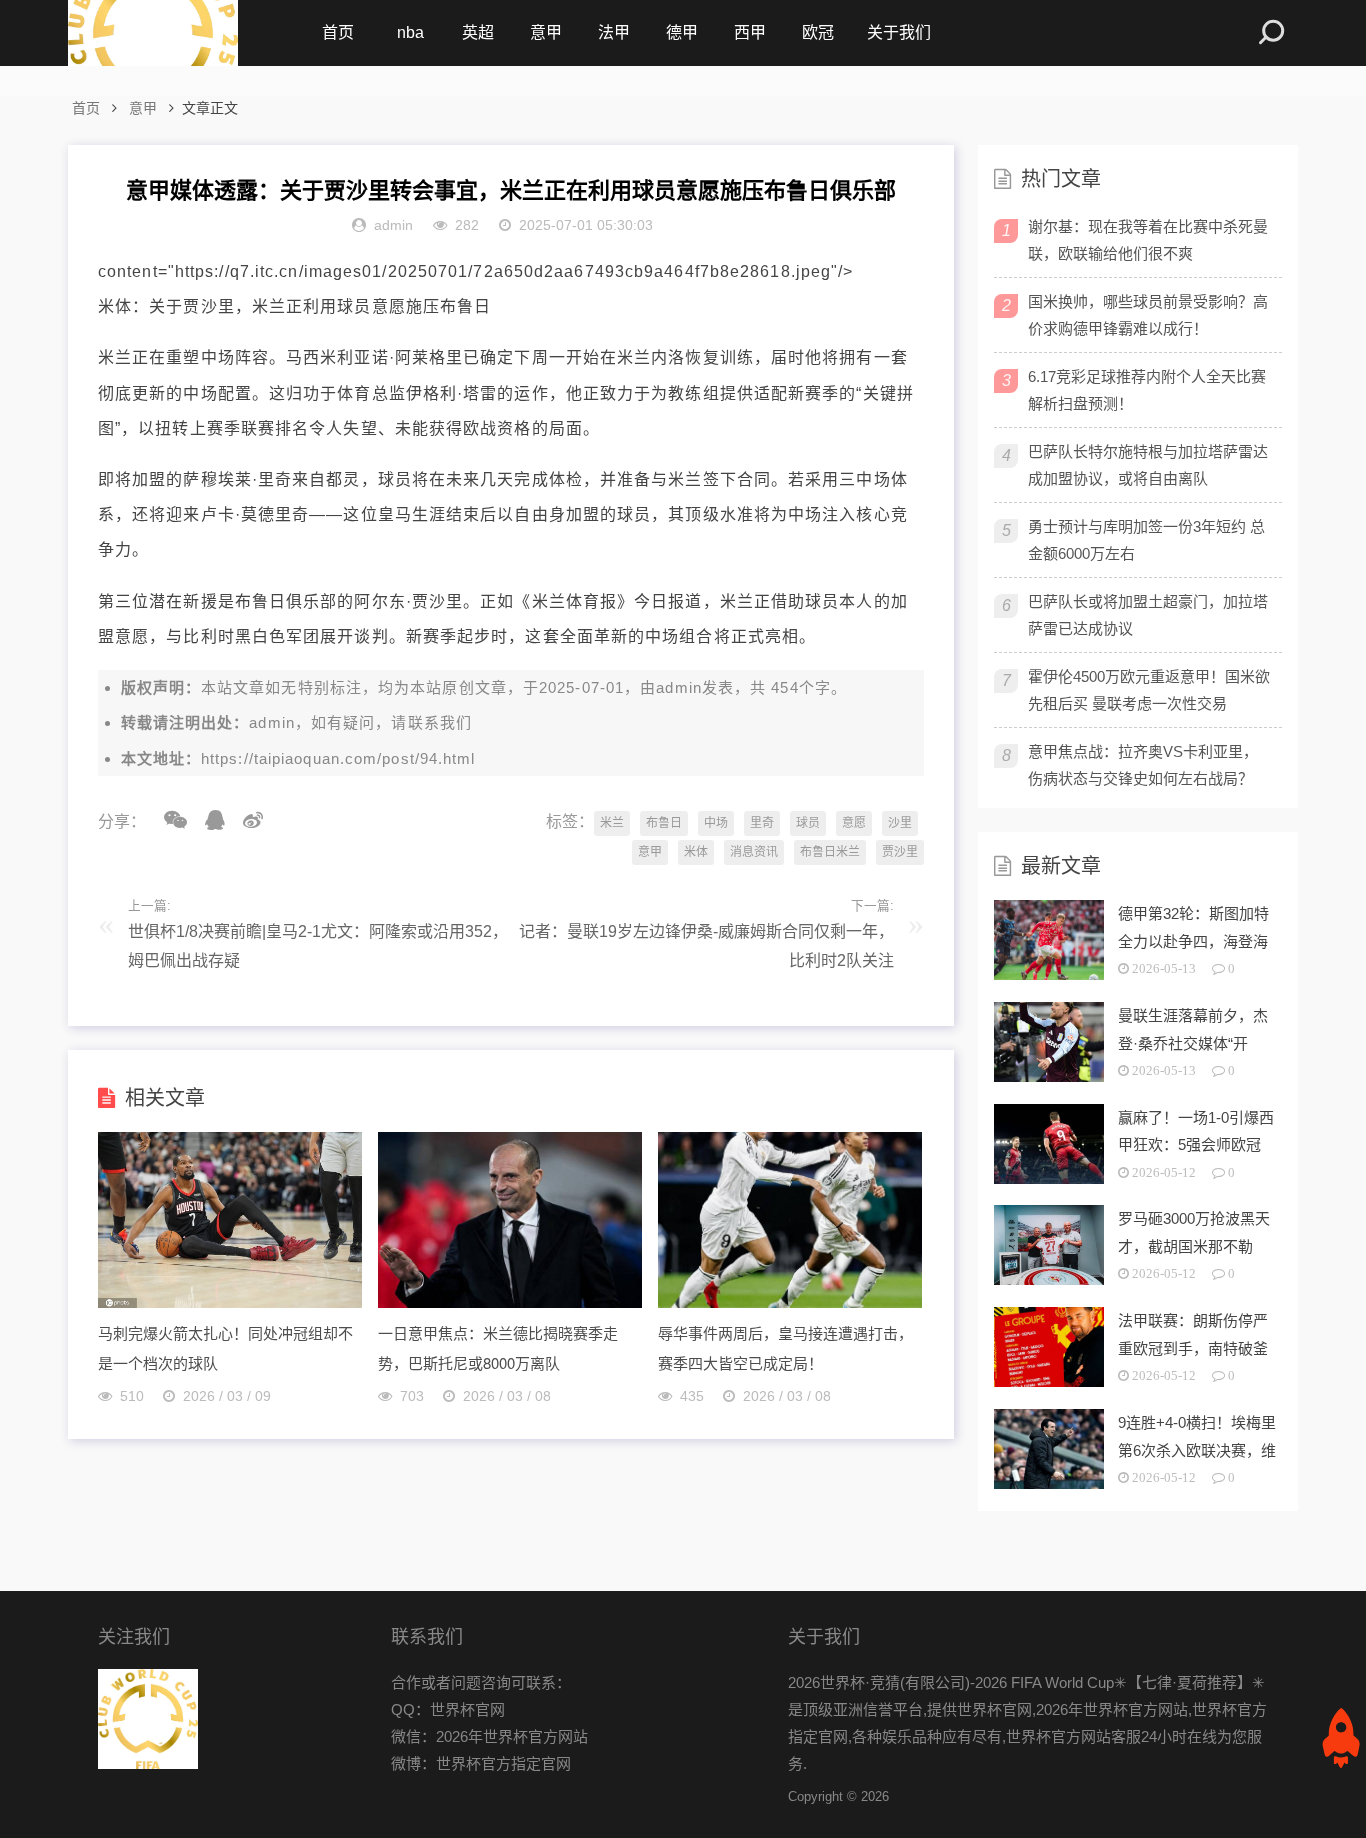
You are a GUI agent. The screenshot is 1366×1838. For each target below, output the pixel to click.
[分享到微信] (168, 820)
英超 (478, 32)
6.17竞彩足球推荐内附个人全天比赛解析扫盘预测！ (1147, 390)
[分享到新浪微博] (246, 820)
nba (410, 32)
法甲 (614, 32)
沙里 (900, 823)
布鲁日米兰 (830, 852)
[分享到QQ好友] (208, 820)
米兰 (612, 823)
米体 (696, 852)
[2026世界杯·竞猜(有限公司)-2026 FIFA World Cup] (153, 33)
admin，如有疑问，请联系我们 (360, 722)
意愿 (854, 823)
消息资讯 (754, 852)
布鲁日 (664, 823)
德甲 (682, 32)
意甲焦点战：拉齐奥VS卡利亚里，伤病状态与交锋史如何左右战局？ (1143, 765)
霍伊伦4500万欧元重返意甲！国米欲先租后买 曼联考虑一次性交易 (1149, 690)
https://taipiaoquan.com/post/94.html (338, 758)
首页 (338, 32)
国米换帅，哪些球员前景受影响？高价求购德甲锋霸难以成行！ (1148, 315)
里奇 (762, 823)
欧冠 (818, 32)
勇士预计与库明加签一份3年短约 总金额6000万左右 (1146, 540)
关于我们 (899, 32)
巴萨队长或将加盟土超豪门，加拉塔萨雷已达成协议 (1148, 615)
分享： (122, 821)
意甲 (546, 32)
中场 (716, 823)
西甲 (750, 32)
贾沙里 (900, 852)
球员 (808, 823)
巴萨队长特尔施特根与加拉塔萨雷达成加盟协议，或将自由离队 (1148, 465)
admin (679, 687)
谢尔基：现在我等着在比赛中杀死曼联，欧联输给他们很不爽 (1148, 240)
